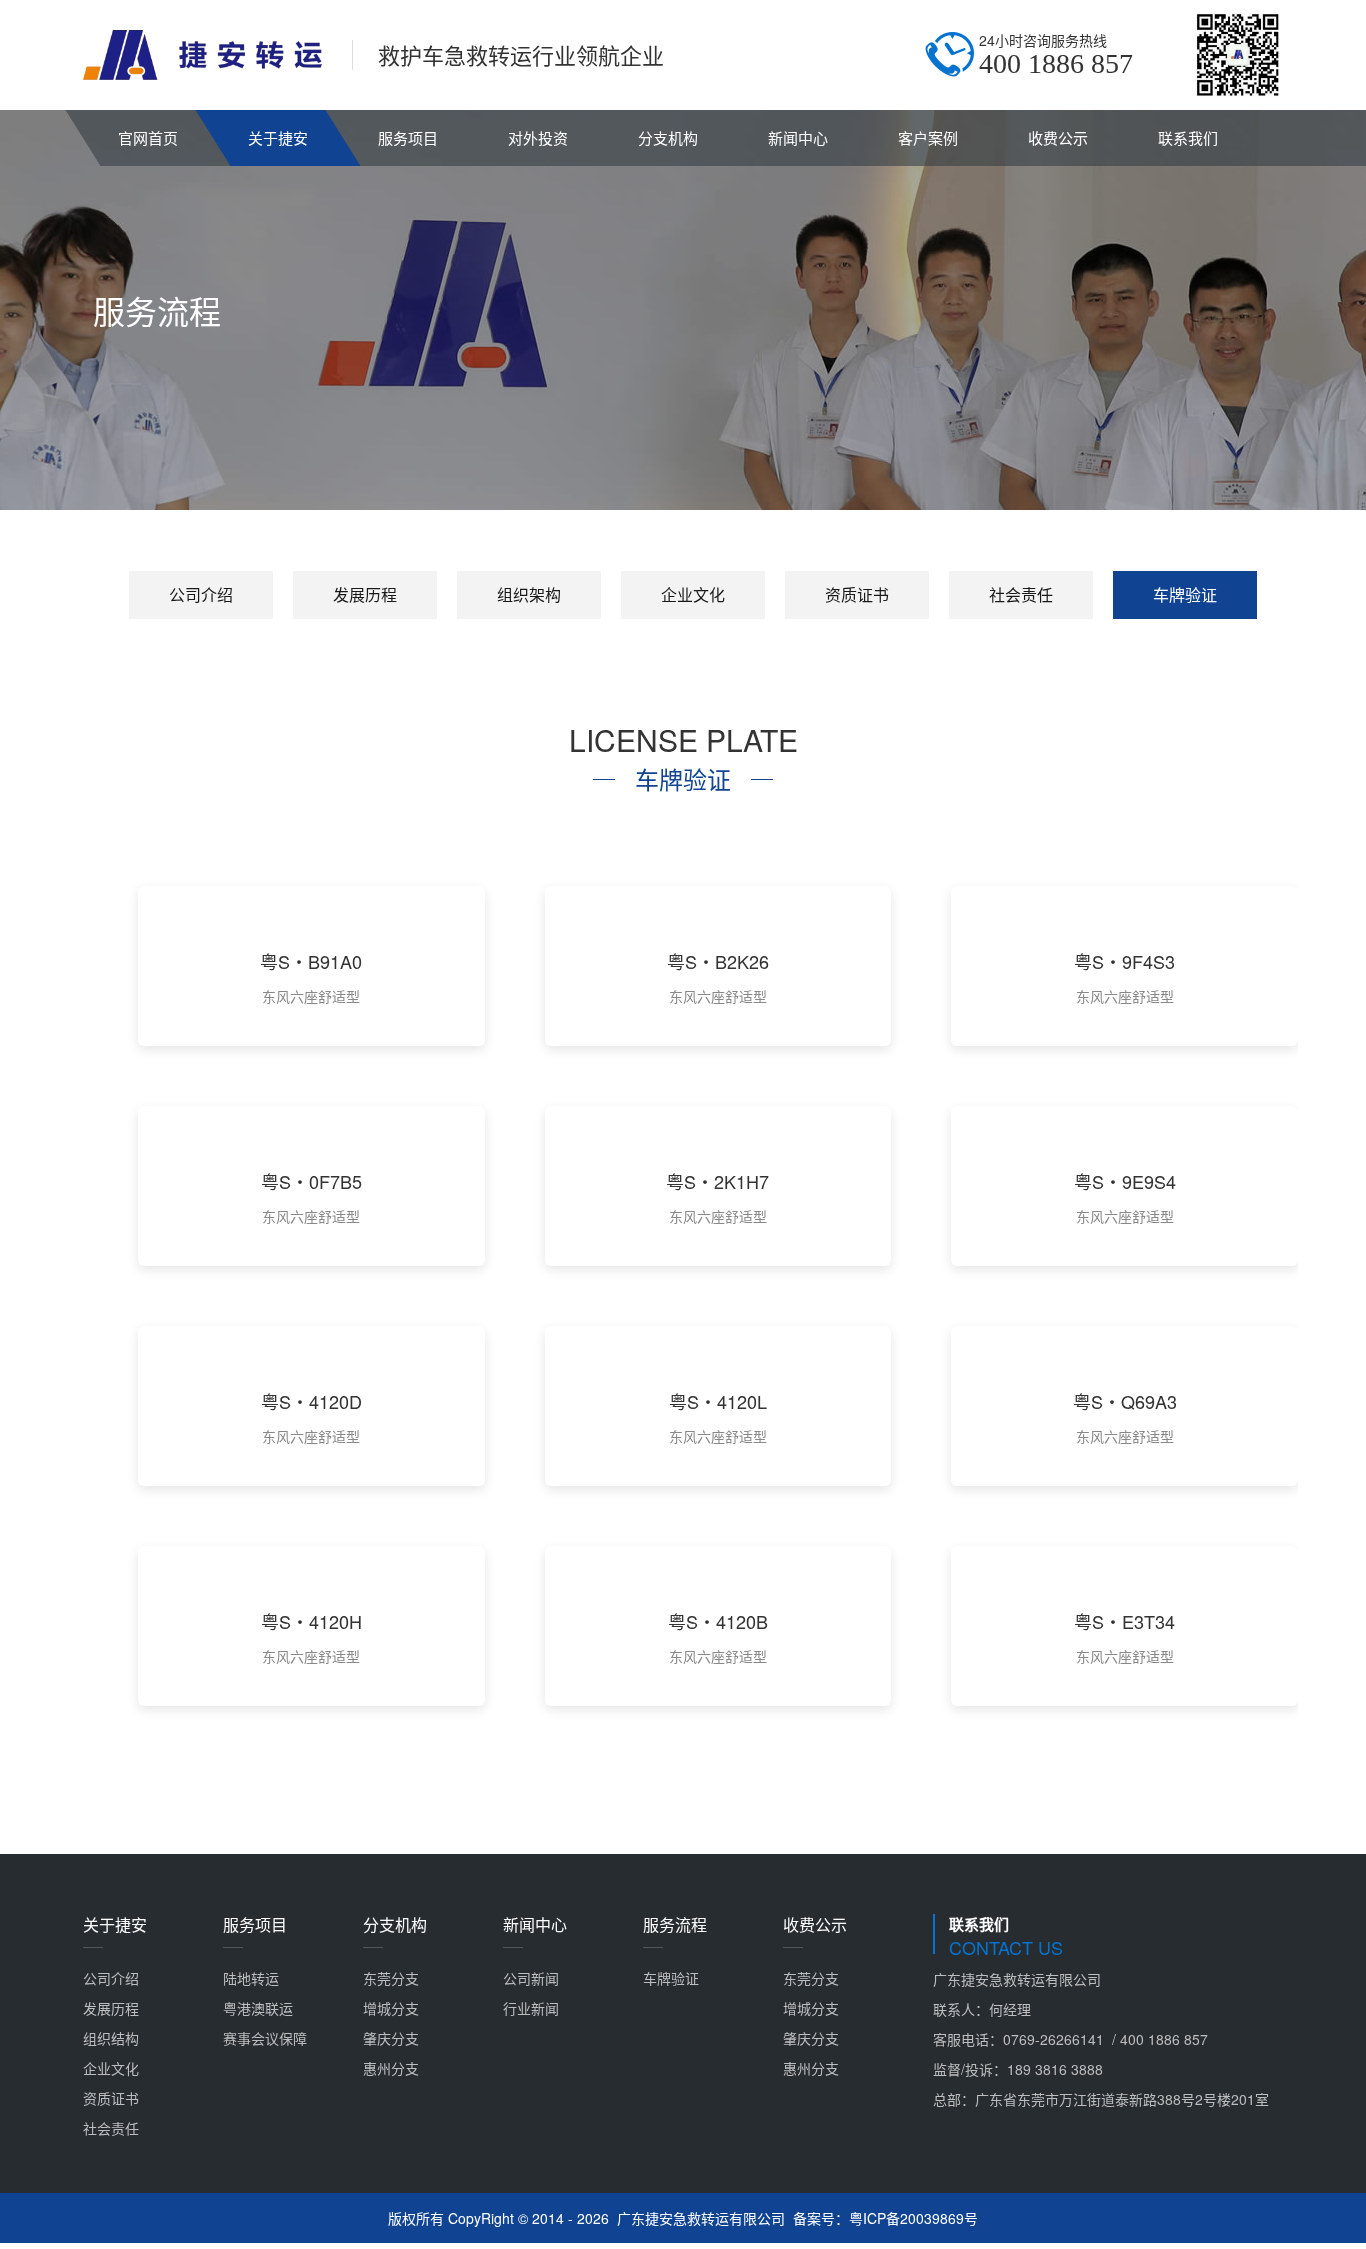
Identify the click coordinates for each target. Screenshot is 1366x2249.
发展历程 (365, 594)
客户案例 (928, 137)
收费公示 (1058, 137)
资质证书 (857, 594)
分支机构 (668, 137)
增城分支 (391, 2008)
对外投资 (538, 137)
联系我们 (1188, 137)
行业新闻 (531, 2008)
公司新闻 (531, 1978)
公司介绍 (201, 594)
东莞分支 (391, 1978)
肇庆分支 (391, 2038)
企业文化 (693, 594)
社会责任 (1021, 594)
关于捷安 (278, 137)
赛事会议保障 (265, 2038)
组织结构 (111, 2038)
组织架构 (529, 594)
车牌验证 (1185, 594)
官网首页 (148, 137)
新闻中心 (798, 137)
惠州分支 (391, 2068)
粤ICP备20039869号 (913, 2218)
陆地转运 (251, 1978)
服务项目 (408, 137)
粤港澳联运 (258, 2008)
